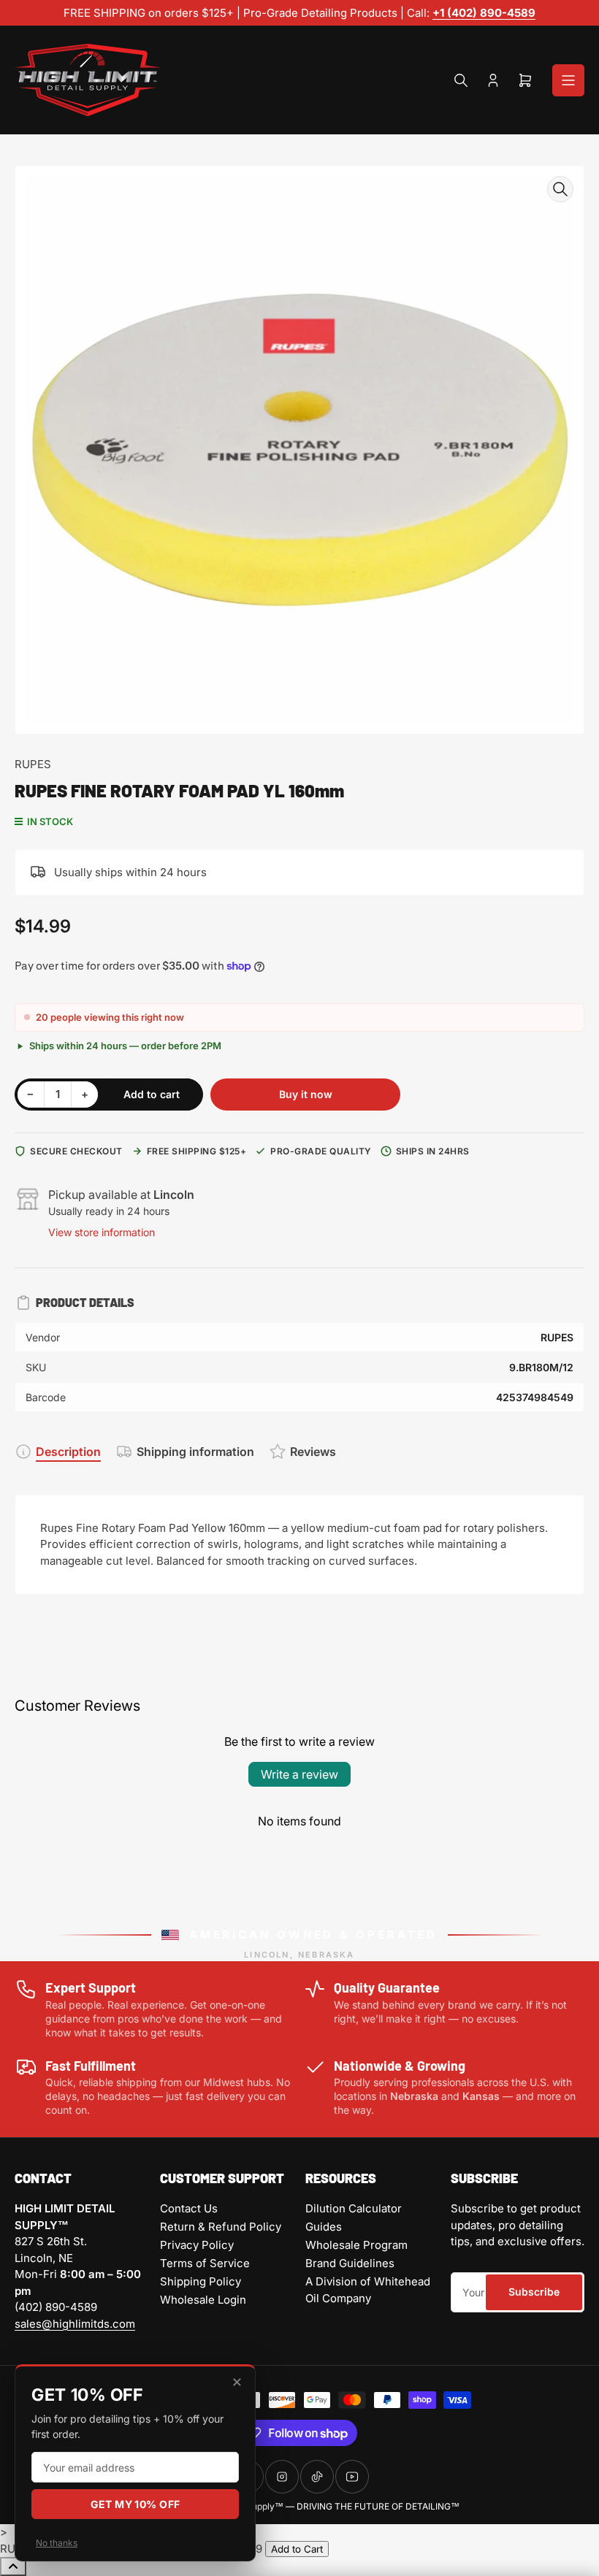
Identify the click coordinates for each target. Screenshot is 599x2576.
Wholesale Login (203, 2300)
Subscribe (534, 2292)
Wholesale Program (356, 2245)
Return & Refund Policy (221, 2227)
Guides (324, 2227)
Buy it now (306, 1094)
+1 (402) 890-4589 (484, 13)
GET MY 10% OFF (136, 2504)
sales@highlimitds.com (75, 2324)
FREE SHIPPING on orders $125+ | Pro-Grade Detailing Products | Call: (248, 13)
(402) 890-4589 (56, 2307)
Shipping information (195, 1452)
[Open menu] (568, 80)
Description (68, 1452)
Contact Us (189, 2208)
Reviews (313, 1452)
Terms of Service (205, 2263)
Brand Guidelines (350, 2263)
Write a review (299, 1774)
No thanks (57, 2543)
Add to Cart (297, 2549)
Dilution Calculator (354, 2208)
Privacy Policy (197, 2245)
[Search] (461, 80)
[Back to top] (13, 2567)
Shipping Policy (201, 2281)
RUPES (33, 764)
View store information (102, 1232)
